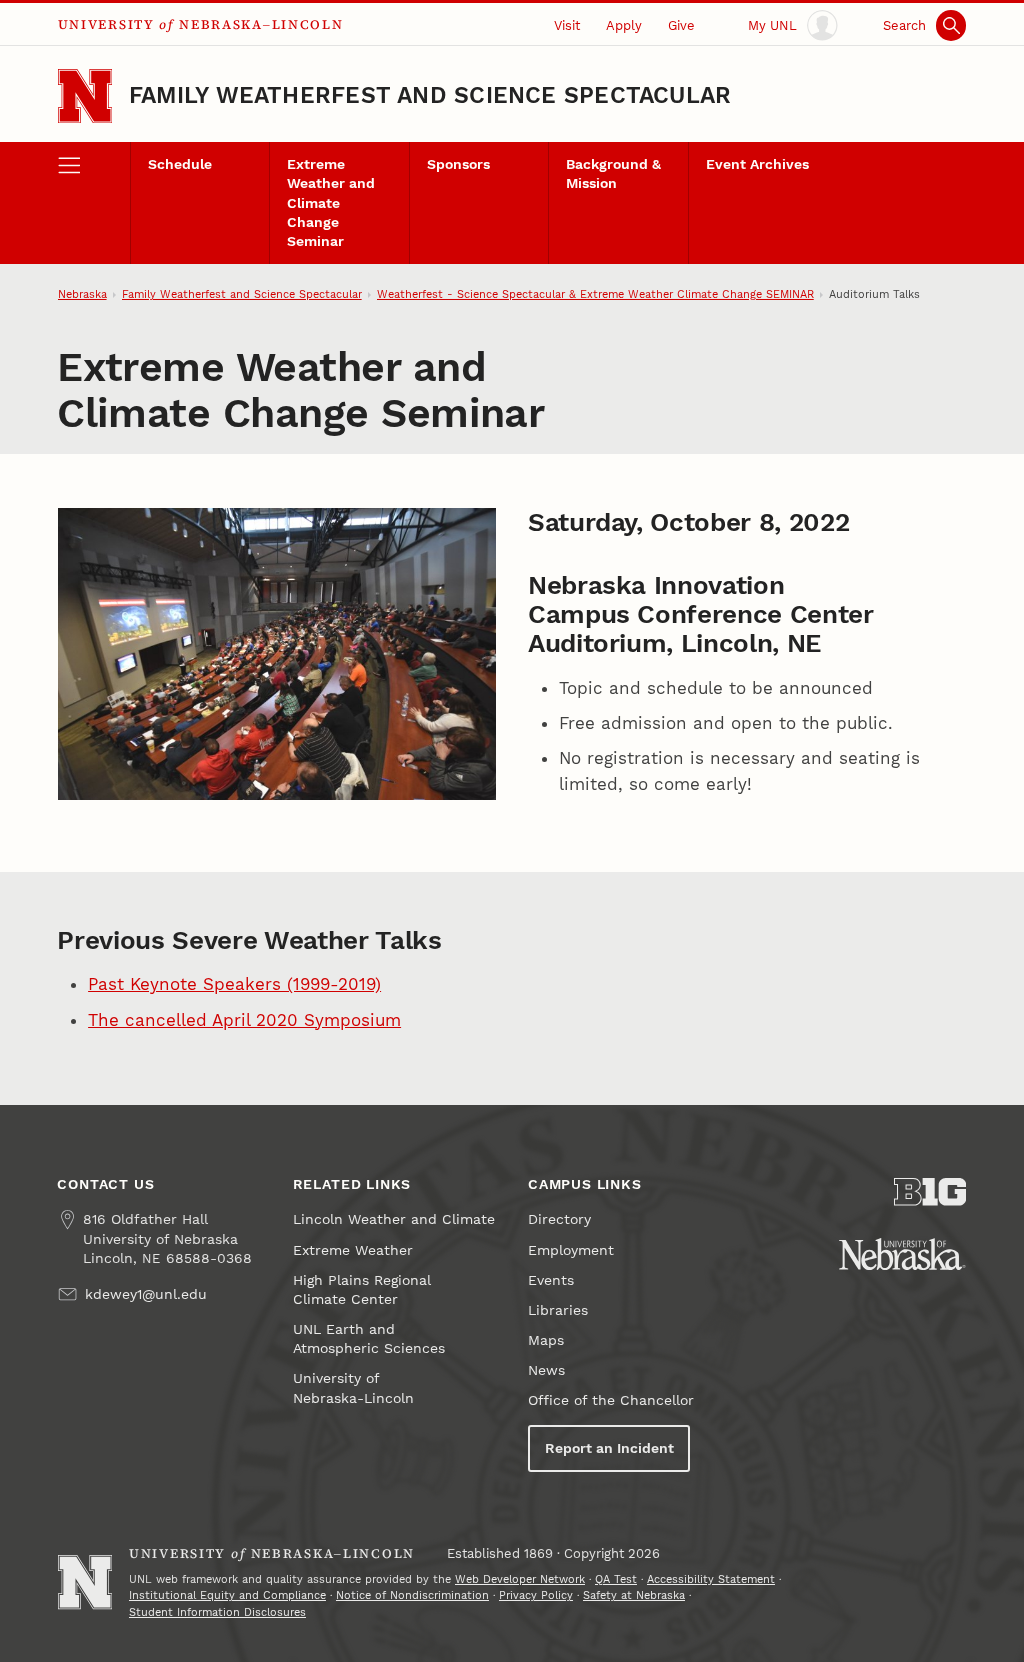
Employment (571, 1250)
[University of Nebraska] (902, 1254)
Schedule (180, 164)
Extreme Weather (353, 1250)
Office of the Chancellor (611, 1400)
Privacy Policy (536, 1595)
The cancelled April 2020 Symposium (244, 1020)
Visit (567, 25)
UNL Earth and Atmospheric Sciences (369, 1339)
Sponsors (458, 164)
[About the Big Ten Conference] (930, 1192)
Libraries (558, 1310)
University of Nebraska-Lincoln (353, 1388)
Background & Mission (613, 174)
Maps (546, 1340)
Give (681, 25)
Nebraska (82, 294)
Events (551, 1280)
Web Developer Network (520, 1579)
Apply (624, 25)
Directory (559, 1219)
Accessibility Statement (711, 1579)
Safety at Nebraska (634, 1595)
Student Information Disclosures (217, 1612)
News (546, 1370)
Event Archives (757, 164)
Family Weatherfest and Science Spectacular (430, 95)
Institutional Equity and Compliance (227, 1595)
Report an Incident (609, 1448)
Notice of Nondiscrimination (412, 1595)
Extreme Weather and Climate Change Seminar (331, 203)
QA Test (616, 1579)
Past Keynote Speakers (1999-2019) (234, 984)
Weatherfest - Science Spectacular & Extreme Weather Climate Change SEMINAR (595, 294)
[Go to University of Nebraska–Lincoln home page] (85, 96)
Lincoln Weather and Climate (394, 1219)
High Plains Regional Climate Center (362, 1290)
